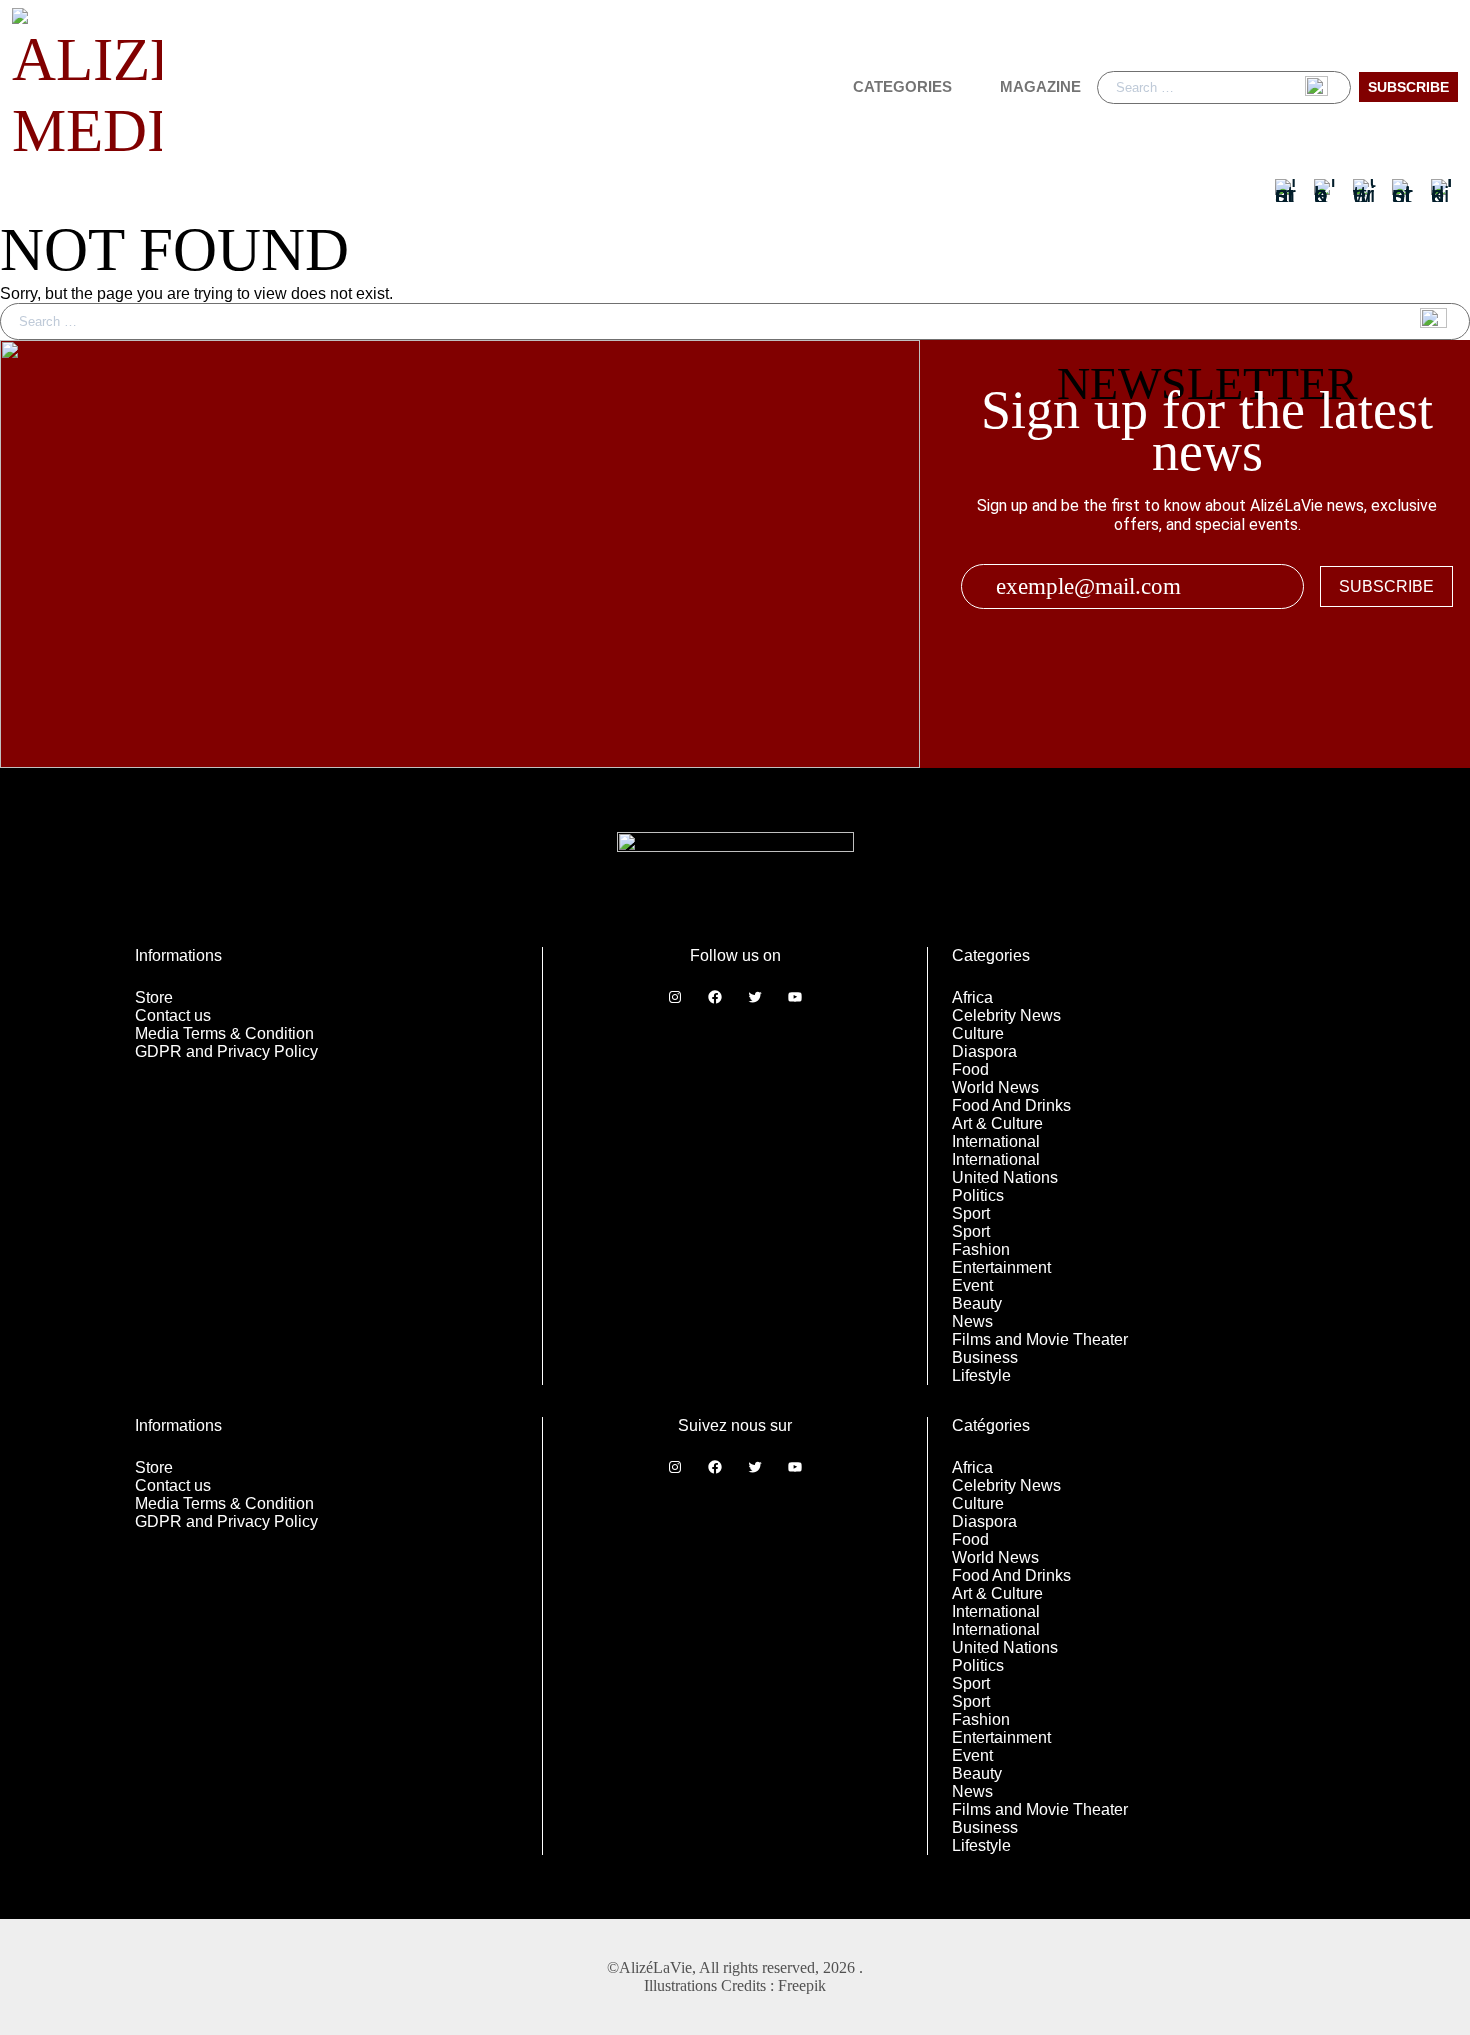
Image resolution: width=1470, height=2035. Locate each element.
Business (985, 1357)
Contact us (173, 1015)
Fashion (981, 1249)
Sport (971, 1213)
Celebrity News (1006, 1015)
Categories (902, 86)
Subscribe (1408, 87)
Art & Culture (997, 1123)
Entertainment (1001, 1267)
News (972, 1321)
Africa (972, 997)
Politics (978, 1195)
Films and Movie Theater (1040, 1339)
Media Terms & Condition (224, 1033)
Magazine (1040, 86)
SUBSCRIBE (1386, 586)
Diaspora (984, 1051)
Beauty (977, 1303)
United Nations (1005, 1177)
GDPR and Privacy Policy (226, 1051)
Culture (978, 1033)
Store (154, 997)
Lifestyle (981, 1375)
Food (970, 1069)
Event (972, 1285)
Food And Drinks (1011, 1105)
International (996, 1141)
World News (995, 1087)
